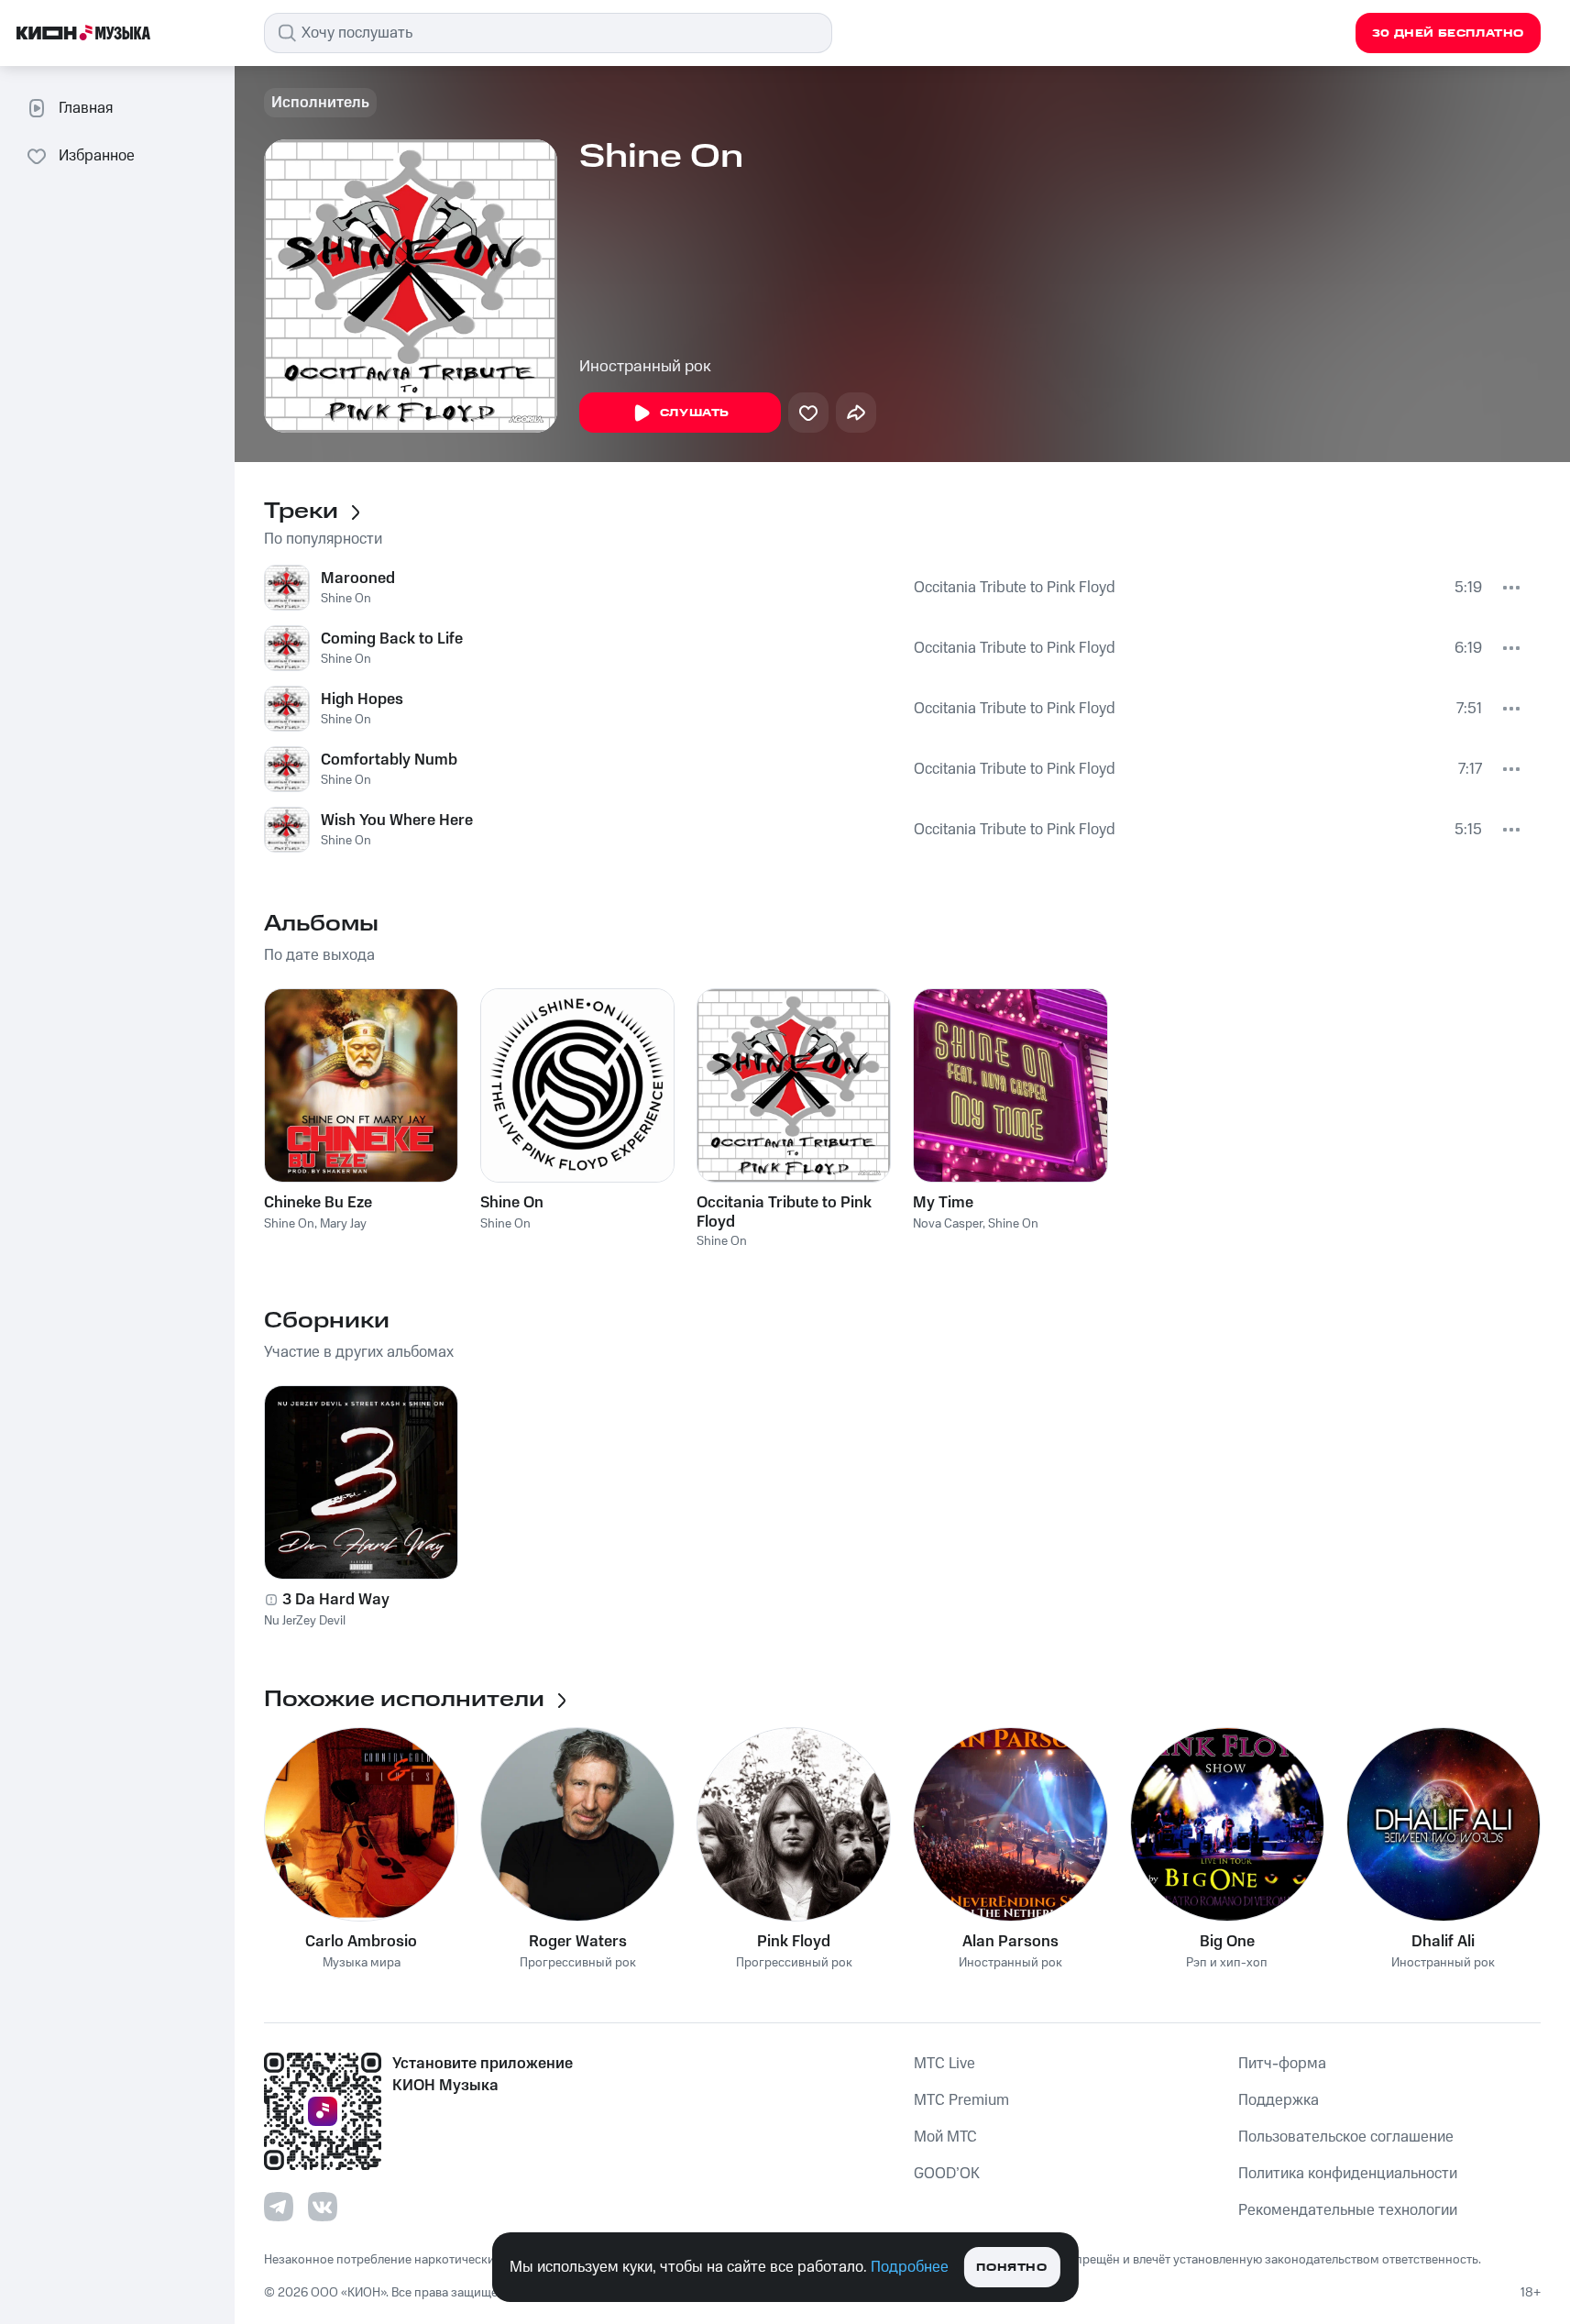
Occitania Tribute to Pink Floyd (1015, 588)
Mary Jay (343, 1224)
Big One (1227, 1942)
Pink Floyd (794, 1942)
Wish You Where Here (397, 821)
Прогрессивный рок (578, 1963)
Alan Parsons (1010, 1942)
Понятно (1011, 2268)
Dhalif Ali (1443, 1942)
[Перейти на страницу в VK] (323, 2207)
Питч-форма (1282, 2064)
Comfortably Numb (389, 760)
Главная (86, 108)
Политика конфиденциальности (1348, 2174)
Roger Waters (578, 1942)
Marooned (358, 578)
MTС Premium (961, 2100)
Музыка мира (362, 1963)
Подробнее (910, 2267)
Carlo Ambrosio (361, 1942)
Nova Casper (948, 1224)
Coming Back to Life (392, 639)
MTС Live (944, 2064)
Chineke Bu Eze (318, 1203)
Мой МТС (945, 2137)
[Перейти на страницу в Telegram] (279, 2207)
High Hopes (362, 699)
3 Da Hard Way (336, 1600)
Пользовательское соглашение (1346, 2137)
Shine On (346, 599)
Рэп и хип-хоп (1227, 1963)
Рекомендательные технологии (1348, 2210)
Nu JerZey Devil (305, 1621)
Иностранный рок (645, 367)
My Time (943, 1203)
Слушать (695, 413)
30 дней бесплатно (1448, 33)
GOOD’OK (947, 2174)
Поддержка (1279, 2100)
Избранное (97, 156)
